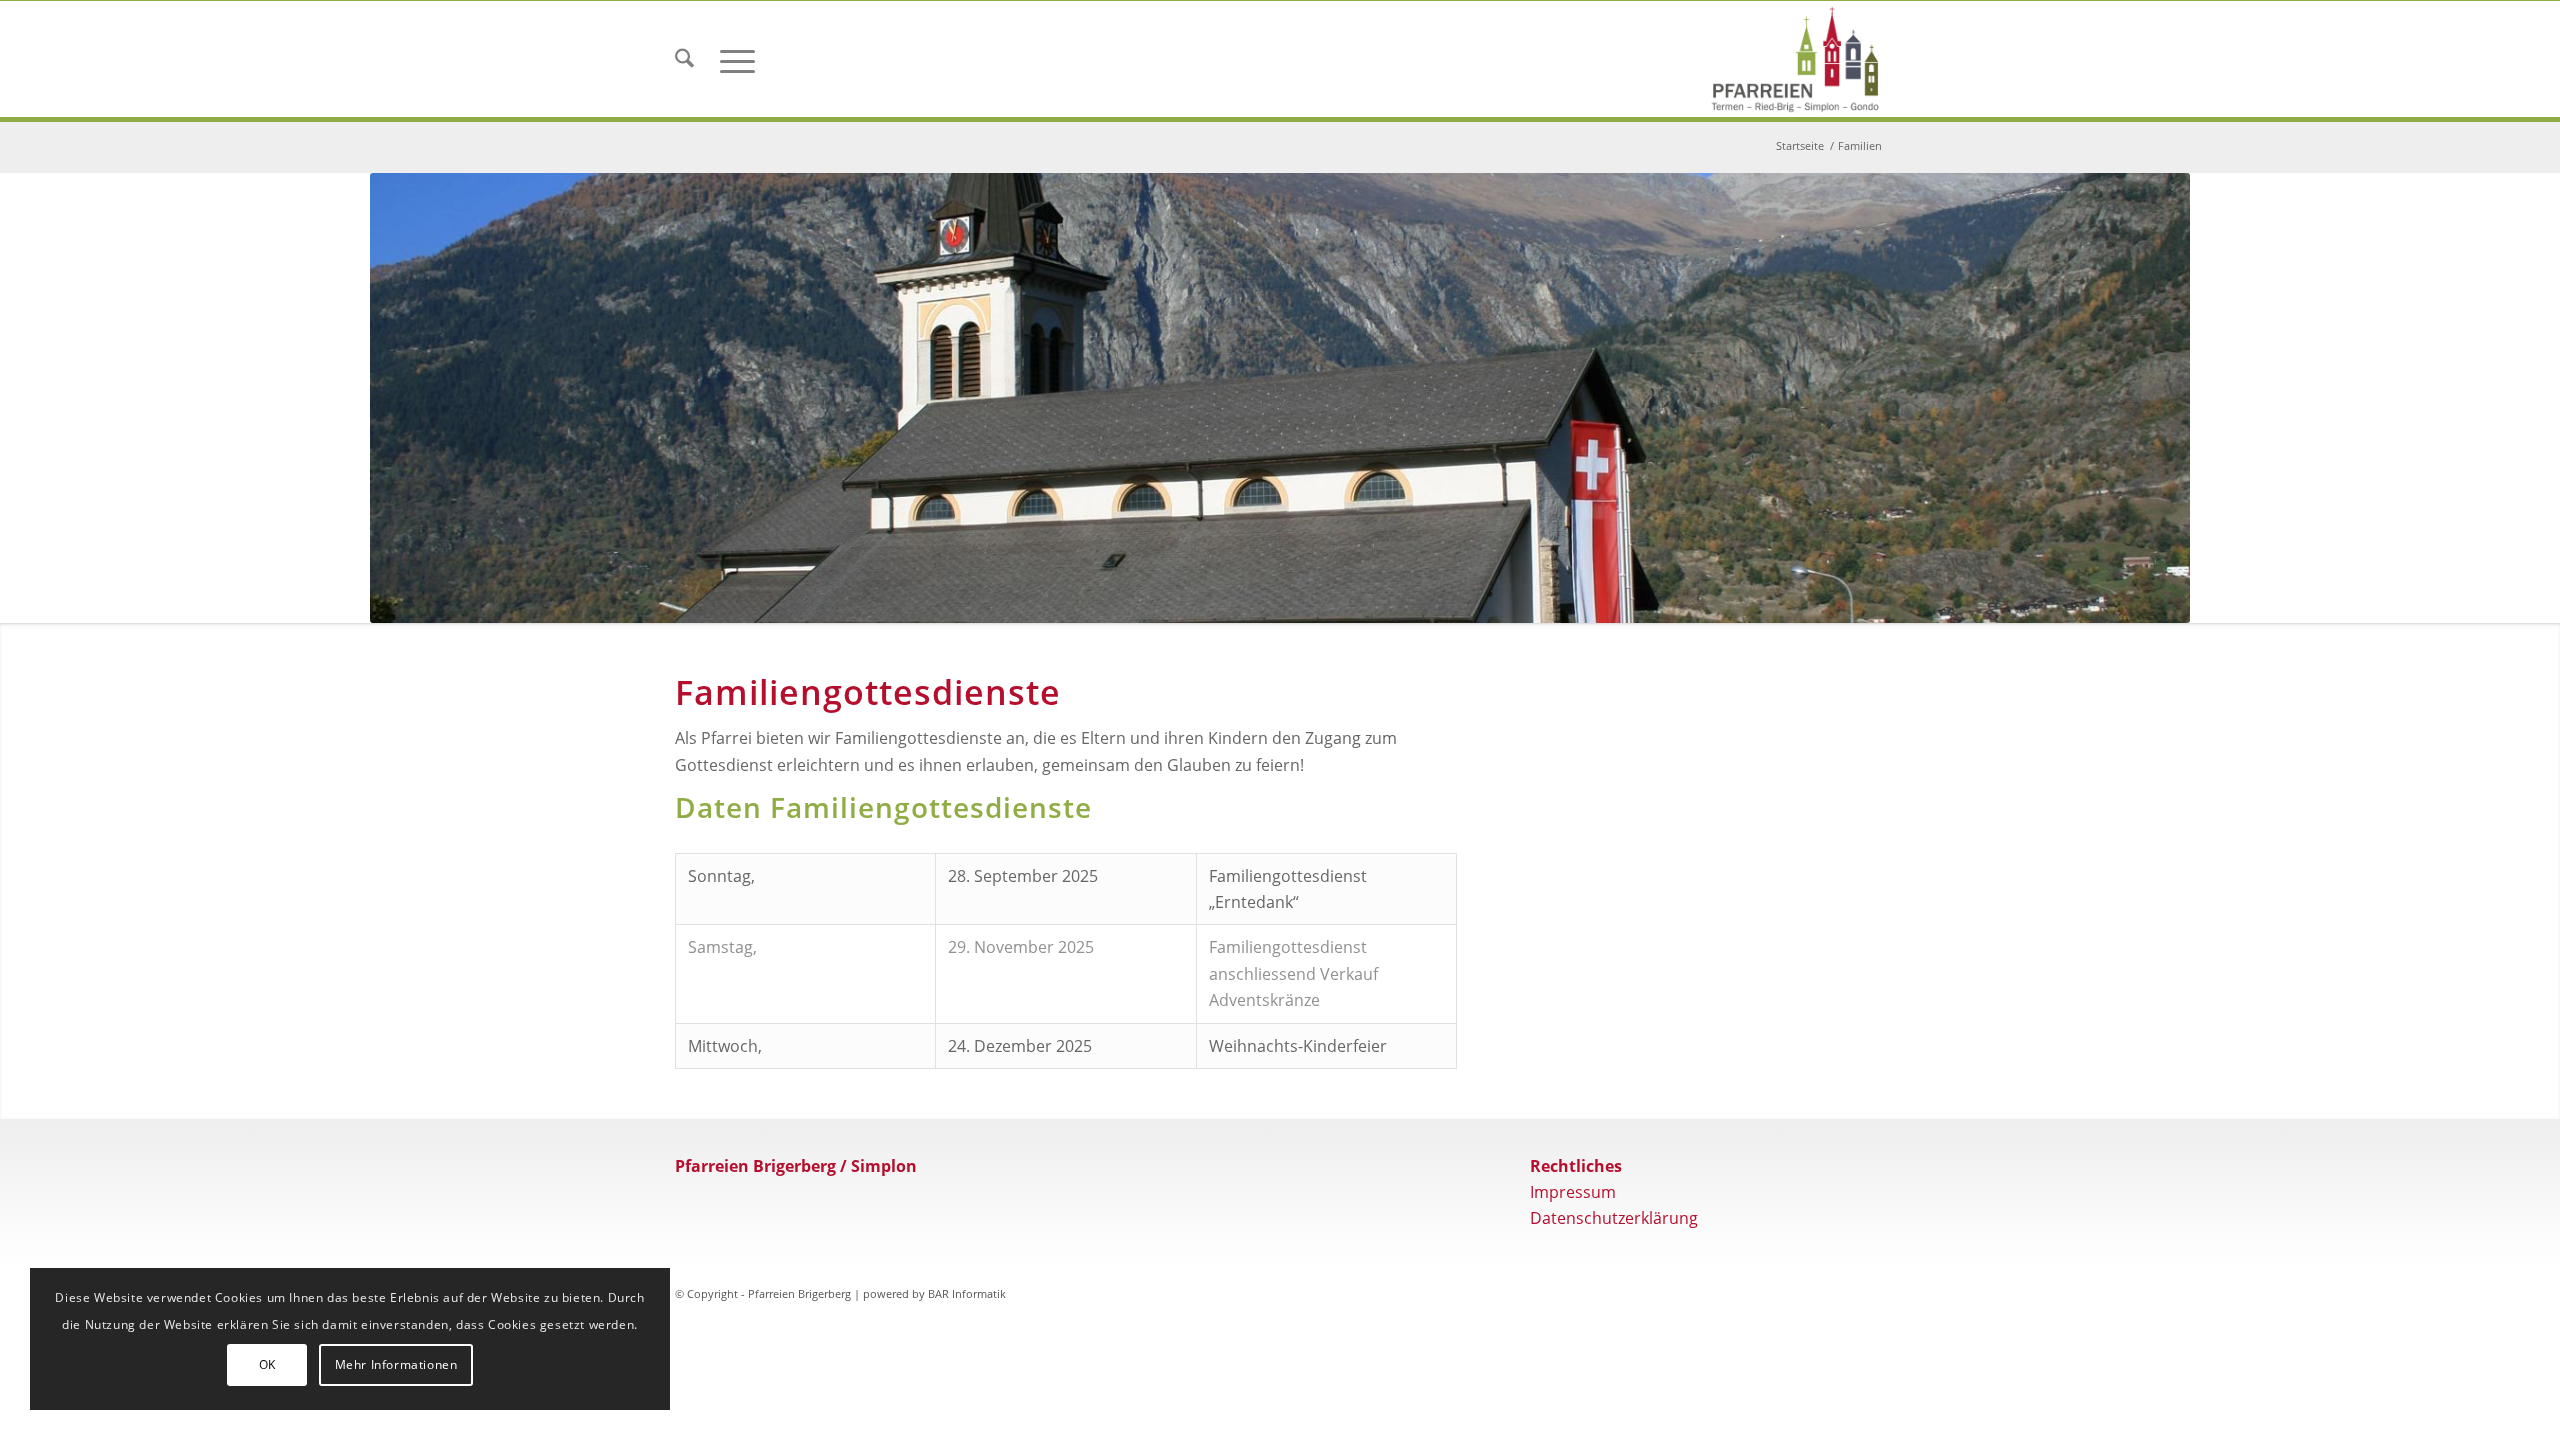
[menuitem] (684, 59)
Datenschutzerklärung (1614, 1365)
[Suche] (684, 59)
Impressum (1573, 1339)
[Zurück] (415, 472)
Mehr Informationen (396, 1364)
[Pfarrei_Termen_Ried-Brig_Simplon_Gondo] (1795, 59)
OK (267, 1364)
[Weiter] (2145, 472)
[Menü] (737, 59)
